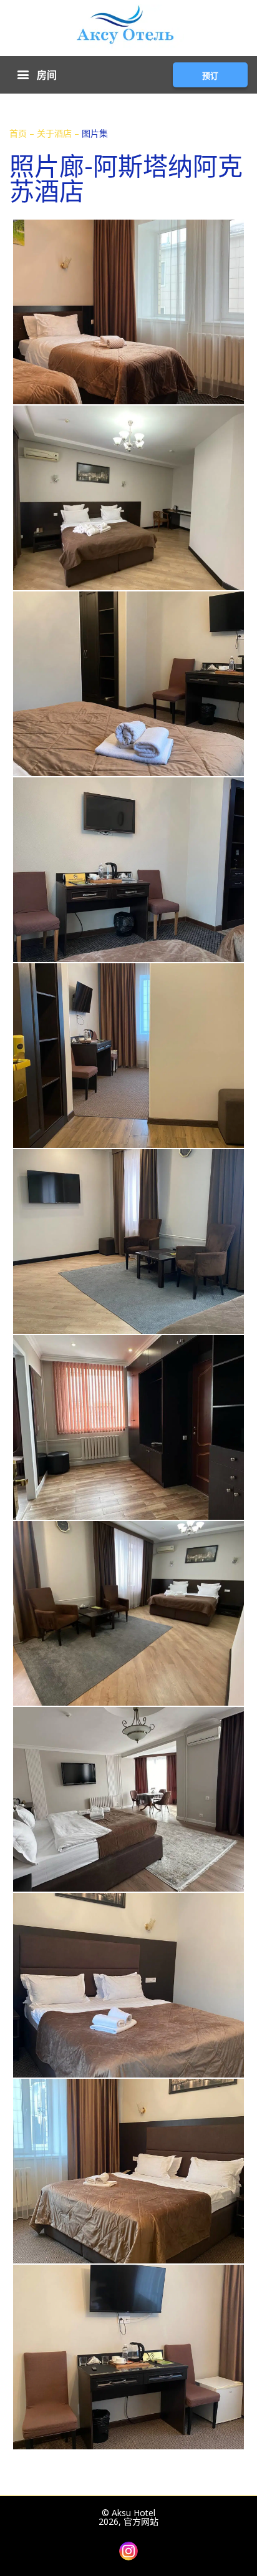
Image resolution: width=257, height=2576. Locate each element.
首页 (19, 133)
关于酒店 (56, 133)
